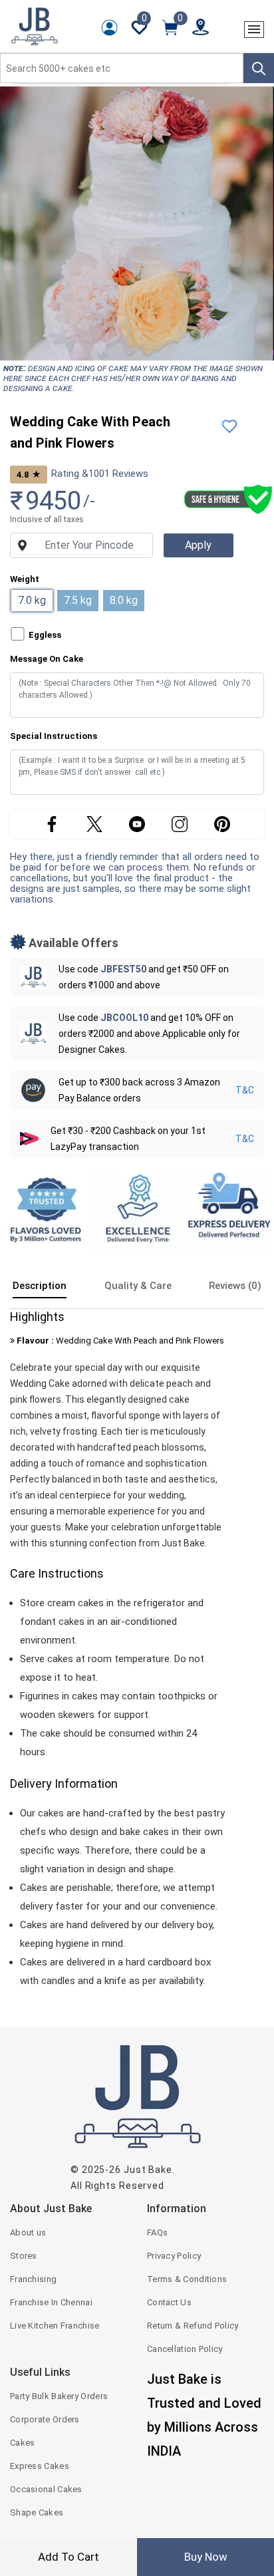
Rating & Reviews (100, 474)
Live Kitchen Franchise (55, 2326)
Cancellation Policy (185, 2349)
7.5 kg (78, 600)
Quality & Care (138, 1286)
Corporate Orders (45, 2419)
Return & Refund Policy (193, 2326)
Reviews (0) (235, 1286)
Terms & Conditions (187, 2279)
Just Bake (148, 2170)
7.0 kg (32, 600)
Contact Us (169, 2302)
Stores (24, 2256)
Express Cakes (40, 2466)
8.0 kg (124, 600)
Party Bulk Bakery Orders (59, 2396)
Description (40, 1286)
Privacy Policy (174, 2256)
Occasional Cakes (46, 2489)
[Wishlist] (229, 425)
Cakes (23, 2443)
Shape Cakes (37, 2512)
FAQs (157, 2232)
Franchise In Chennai (51, 2302)
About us (28, 2232)
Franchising (33, 2279)
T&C (245, 1090)
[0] (170, 27)
